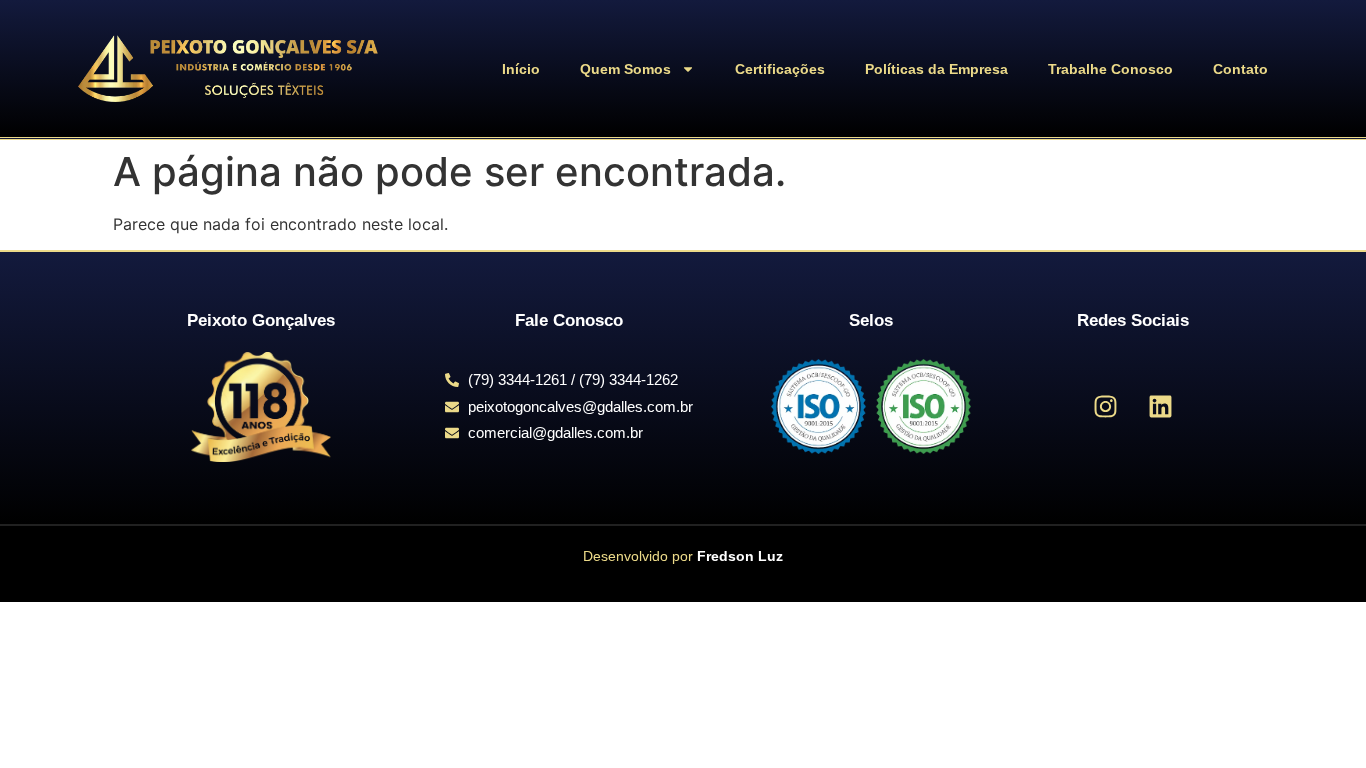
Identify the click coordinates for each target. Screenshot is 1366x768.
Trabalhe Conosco (1110, 69)
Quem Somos (625, 69)
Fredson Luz (740, 556)
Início (521, 69)
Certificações (780, 69)
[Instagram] (1106, 407)
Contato (1240, 69)
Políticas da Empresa (936, 69)
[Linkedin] (1161, 407)
